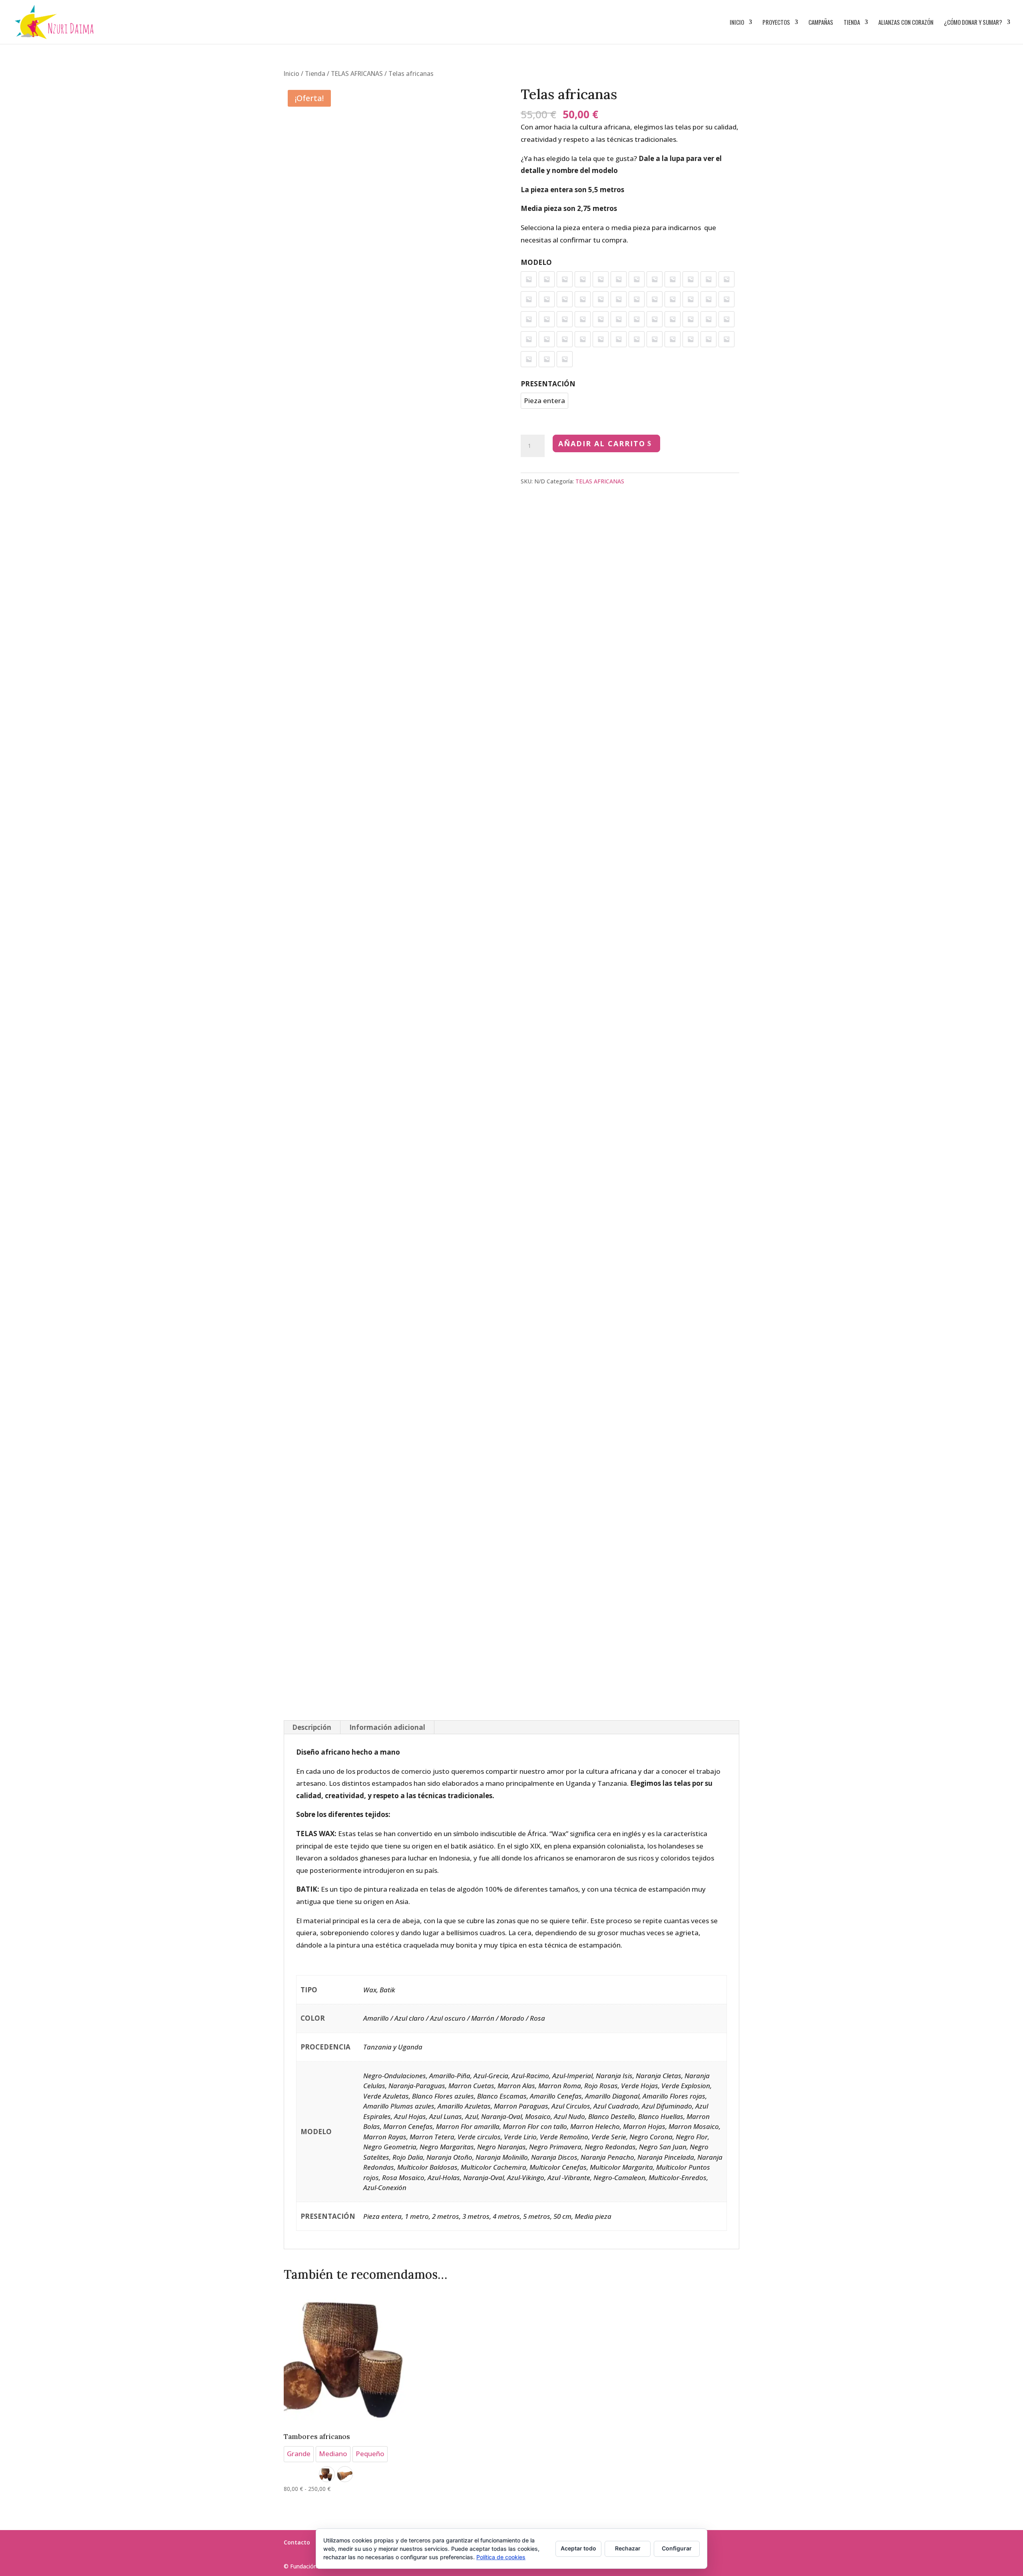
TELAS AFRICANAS (357, 74)
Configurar (677, 2548)
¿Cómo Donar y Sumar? (973, 23)
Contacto (297, 2542)
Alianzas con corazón (906, 23)
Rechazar (628, 2548)
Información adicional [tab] (387, 1727)
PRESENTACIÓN (548, 384)
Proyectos (776, 23)
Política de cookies (501, 2557)
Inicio (737, 23)
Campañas (821, 23)
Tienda (852, 23)
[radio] (529, 279)
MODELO (536, 262)
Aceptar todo (578, 2548)
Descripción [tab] (312, 1727)
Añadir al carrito (602, 443)
